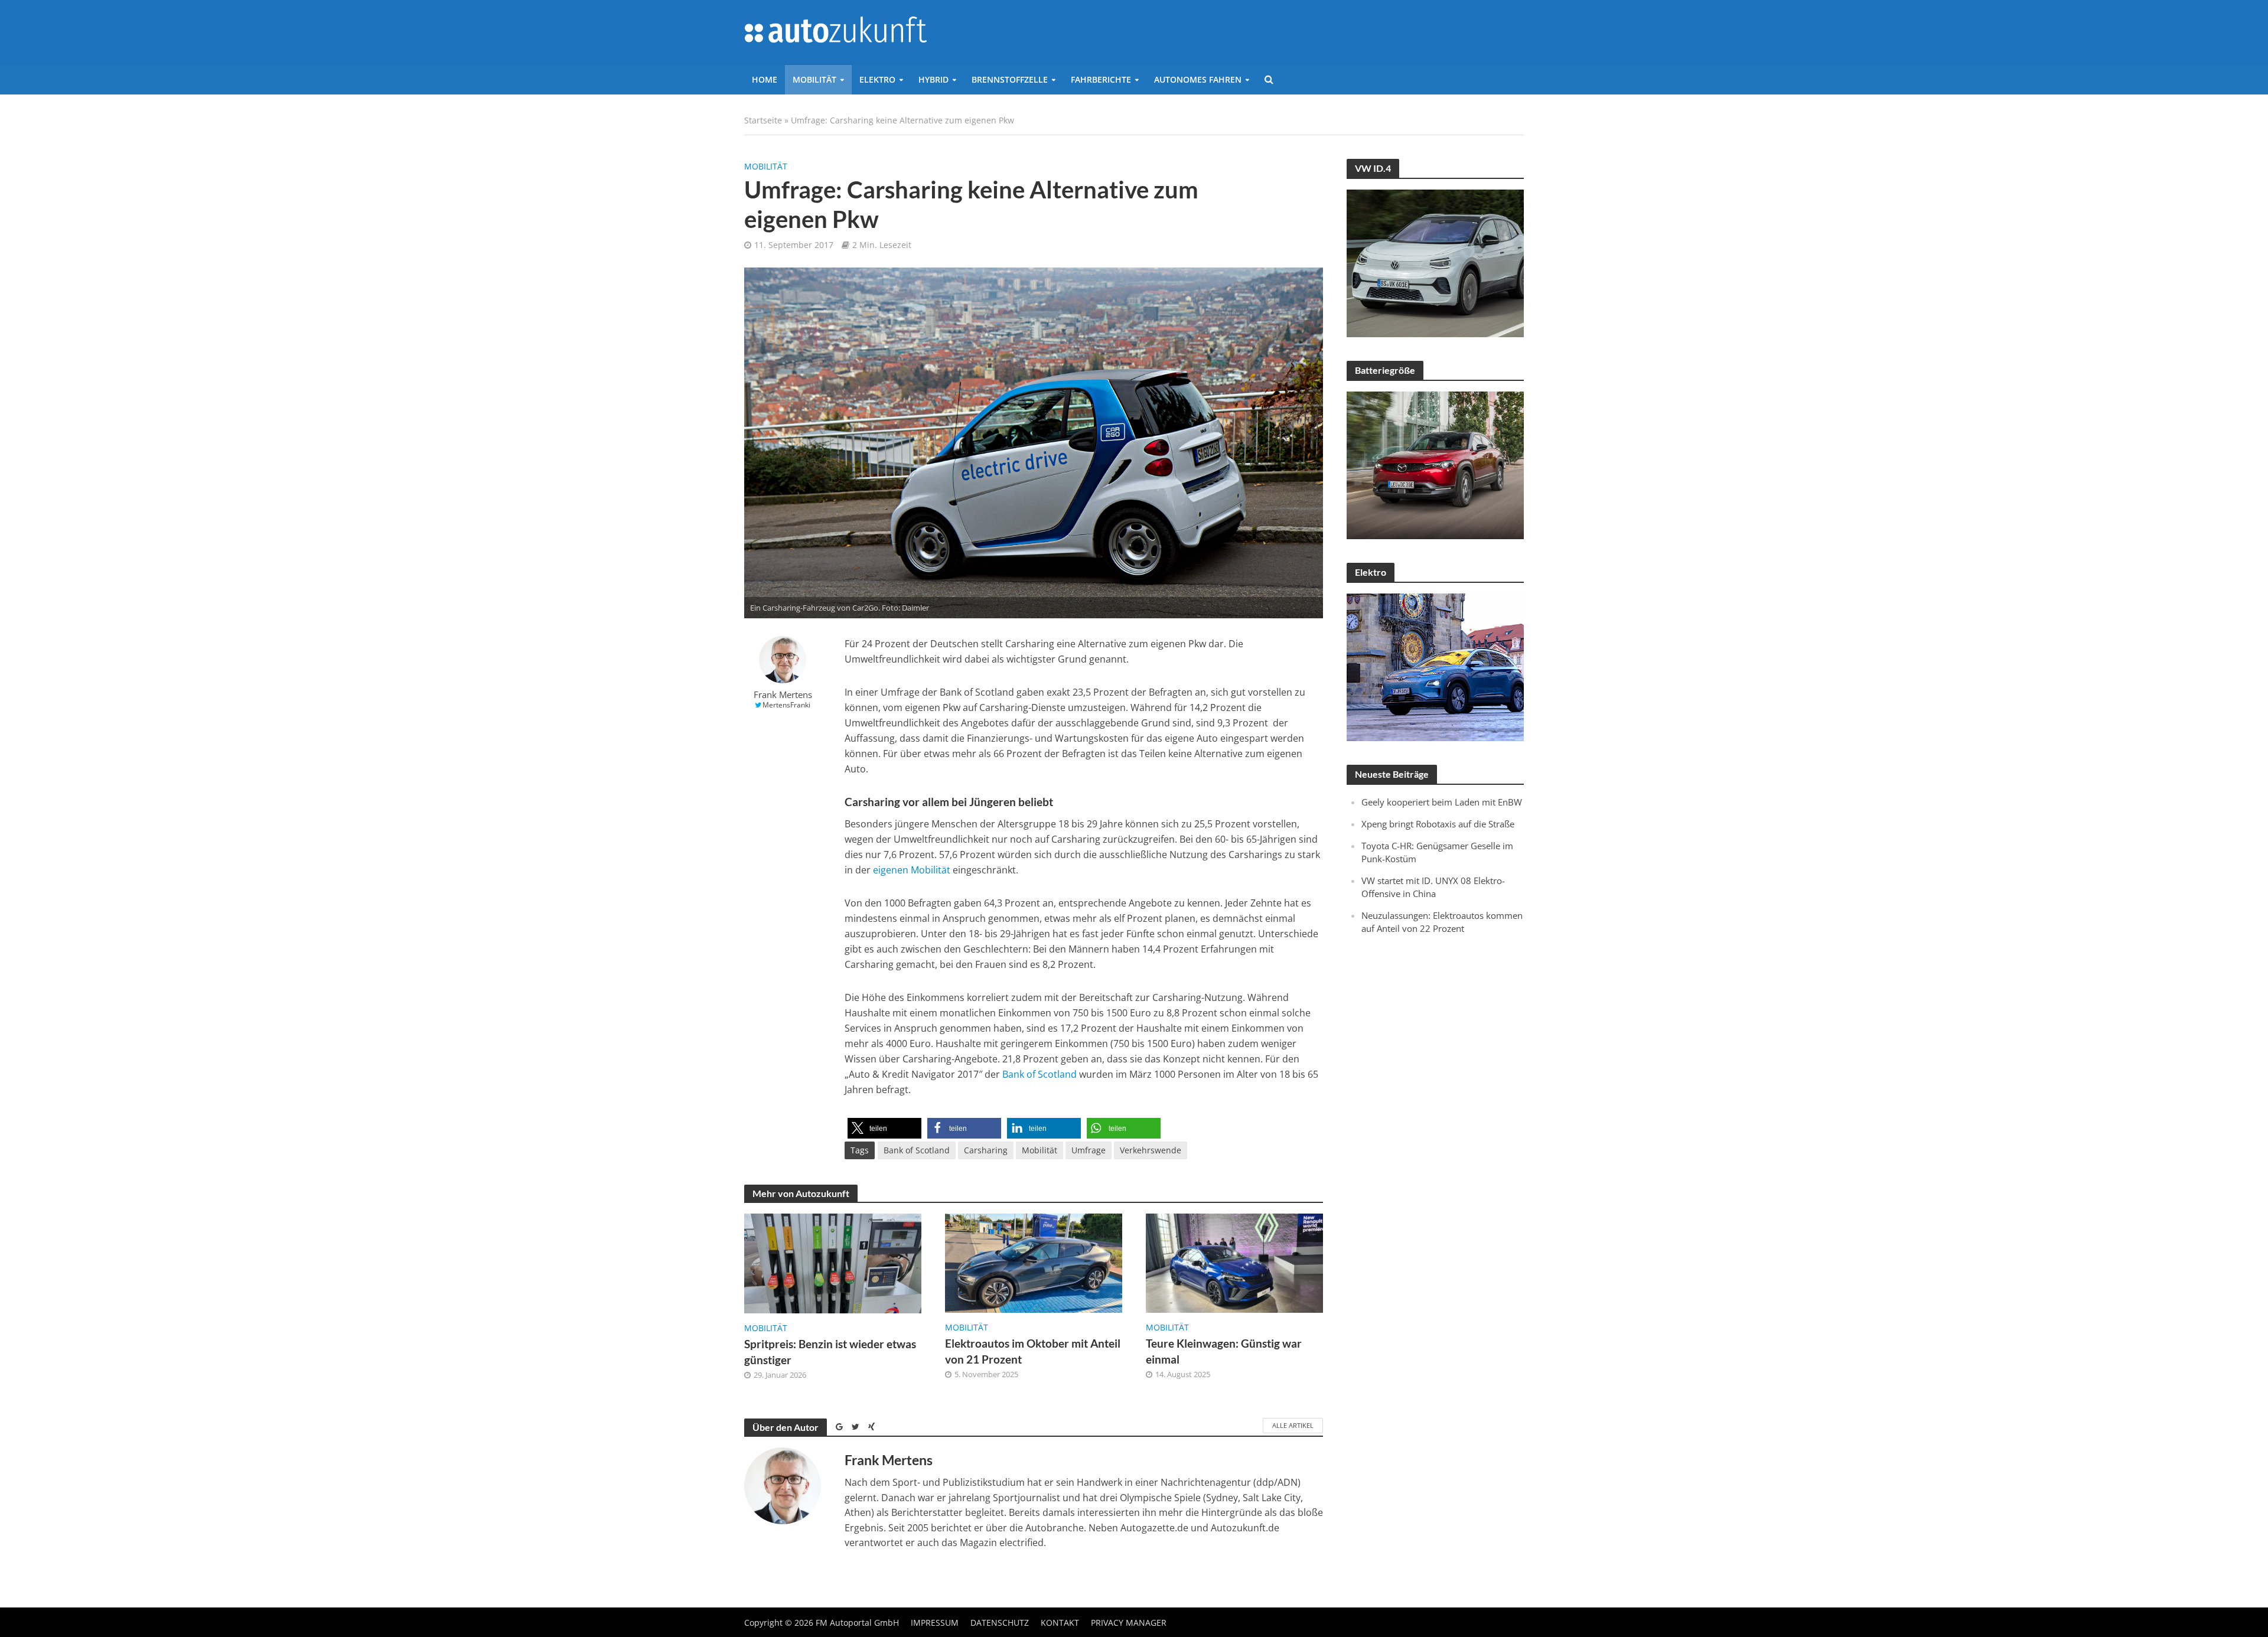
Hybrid (933, 79)
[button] (884, 1128)
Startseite (763, 120)
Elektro (877, 79)
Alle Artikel (1293, 1425)
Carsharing (986, 1150)
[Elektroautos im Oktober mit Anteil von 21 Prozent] (1034, 1262)
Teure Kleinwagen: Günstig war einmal (1224, 1351)
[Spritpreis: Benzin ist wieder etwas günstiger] (833, 1263)
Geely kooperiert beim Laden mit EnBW (1442, 802)
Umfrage (1089, 1150)
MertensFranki (786, 705)
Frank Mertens (783, 695)
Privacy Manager (1129, 1623)
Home (765, 79)
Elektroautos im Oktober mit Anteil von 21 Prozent (1033, 1351)
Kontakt (1060, 1623)
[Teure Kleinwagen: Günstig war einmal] (1234, 1262)
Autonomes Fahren (1198, 79)
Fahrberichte (1101, 79)
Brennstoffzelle (1010, 79)
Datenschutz (1000, 1623)
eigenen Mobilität (912, 870)
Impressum (935, 1623)
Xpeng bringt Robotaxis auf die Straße (1438, 824)
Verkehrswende (1151, 1150)
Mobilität (814, 79)
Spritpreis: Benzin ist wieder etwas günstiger (830, 1352)
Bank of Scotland (1039, 1074)
